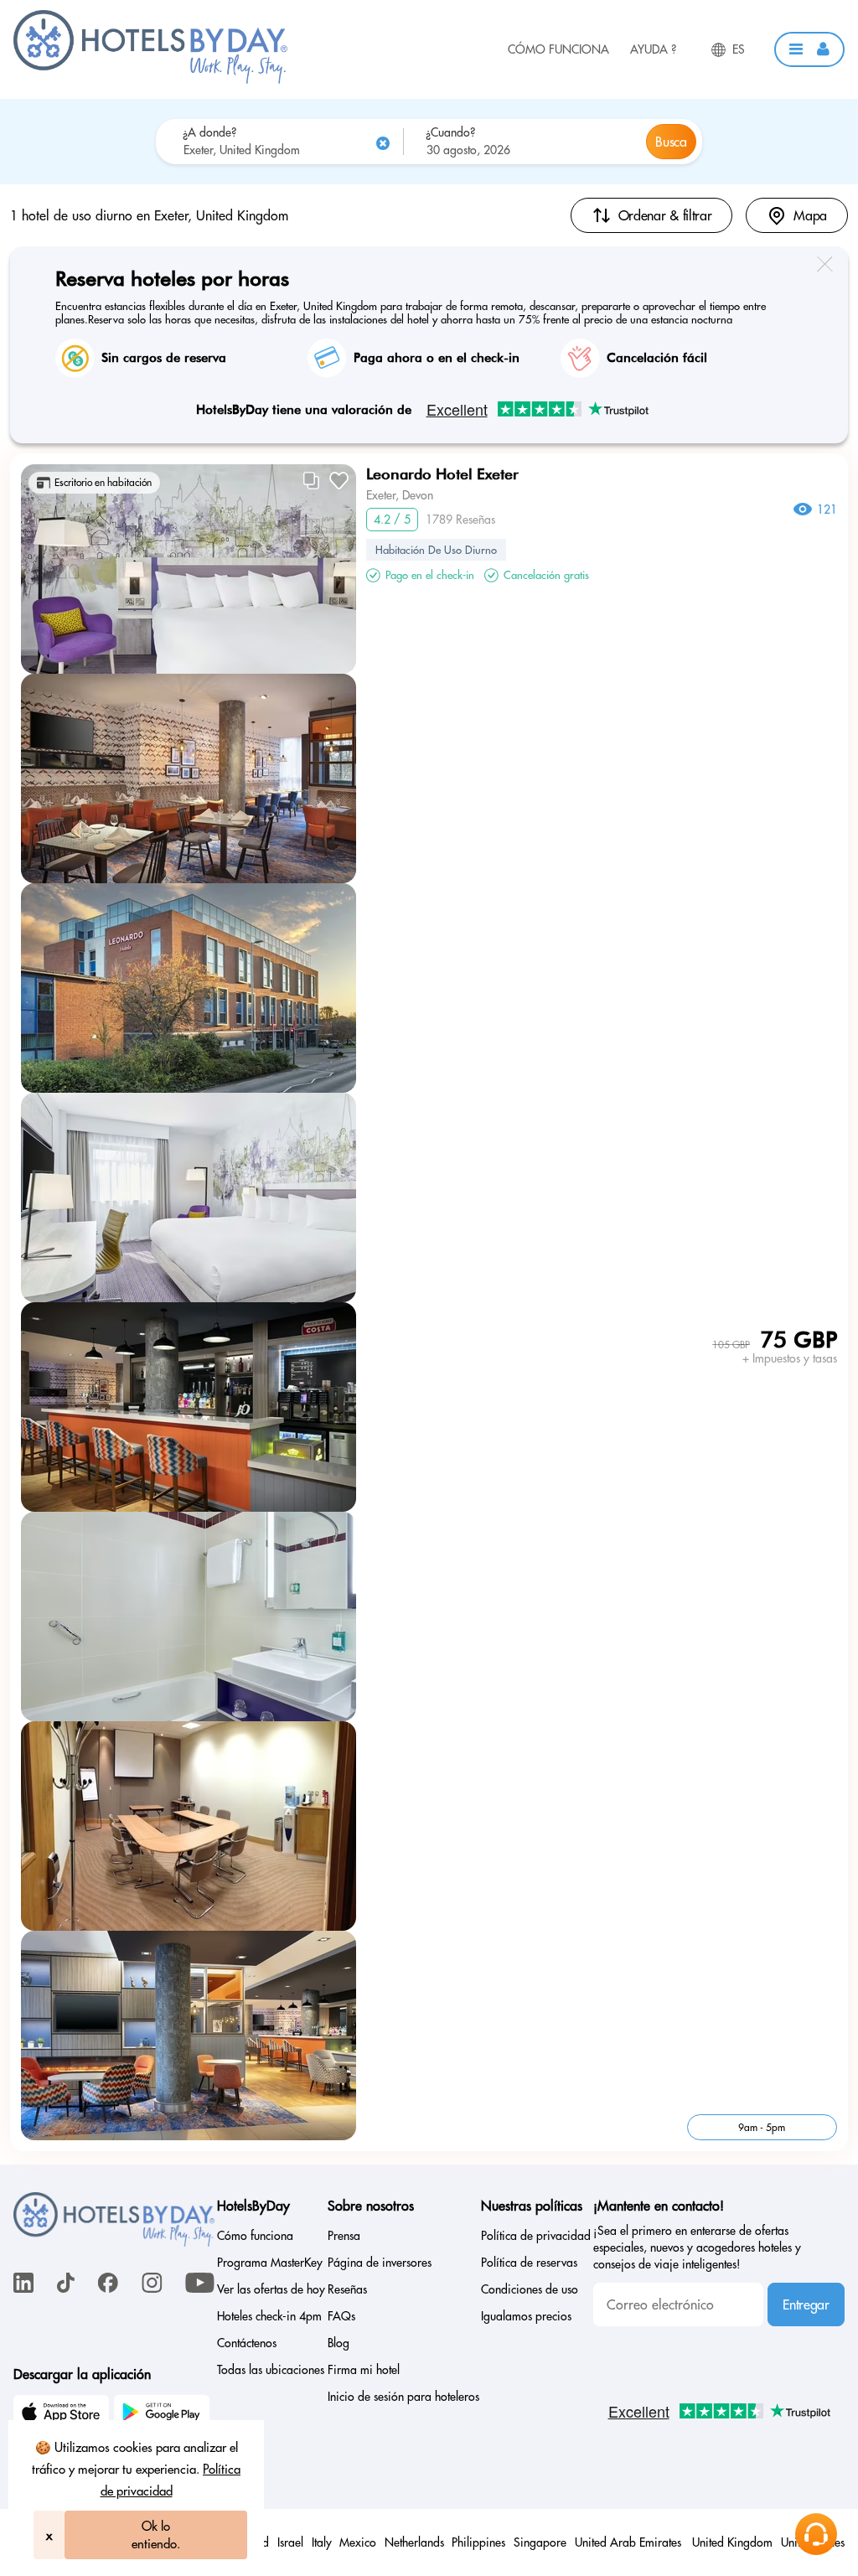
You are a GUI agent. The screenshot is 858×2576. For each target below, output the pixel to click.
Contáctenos (247, 2343)
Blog (339, 2343)
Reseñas (347, 2289)
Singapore (540, 2542)
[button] (809, 49)
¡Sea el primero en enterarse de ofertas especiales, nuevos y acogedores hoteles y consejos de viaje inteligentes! (697, 2248)
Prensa (344, 2236)
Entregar (806, 2304)
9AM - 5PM (762, 2127)
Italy (322, 2542)
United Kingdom (732, 2542)
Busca (671, 142)
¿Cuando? (450, 132)
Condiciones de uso (530, 2289)
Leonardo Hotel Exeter (442, 474)
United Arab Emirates (630, 2542)
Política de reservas (529, 2263)
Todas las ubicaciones (271, 2370)
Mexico (358, 2542)
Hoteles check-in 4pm (269, 2316)
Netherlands (414, 2542)
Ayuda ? (653, 49)
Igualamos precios (526, 2316)
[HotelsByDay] (150, 80)
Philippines (478, 2542)
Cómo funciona (558, 49)
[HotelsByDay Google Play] (164, 2414)
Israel (290, 2542)
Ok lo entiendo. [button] (156, 2535)
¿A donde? (209, 132)
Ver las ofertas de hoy (271, 2289)
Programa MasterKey (270, 2263)
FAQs (341, 2316)
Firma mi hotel (364, 2370)
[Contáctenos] (816, 2534)
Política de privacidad (536, 2236)
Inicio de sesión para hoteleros (403, 2397)
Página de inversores (380, 2263)
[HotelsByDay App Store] (64, 2414)
